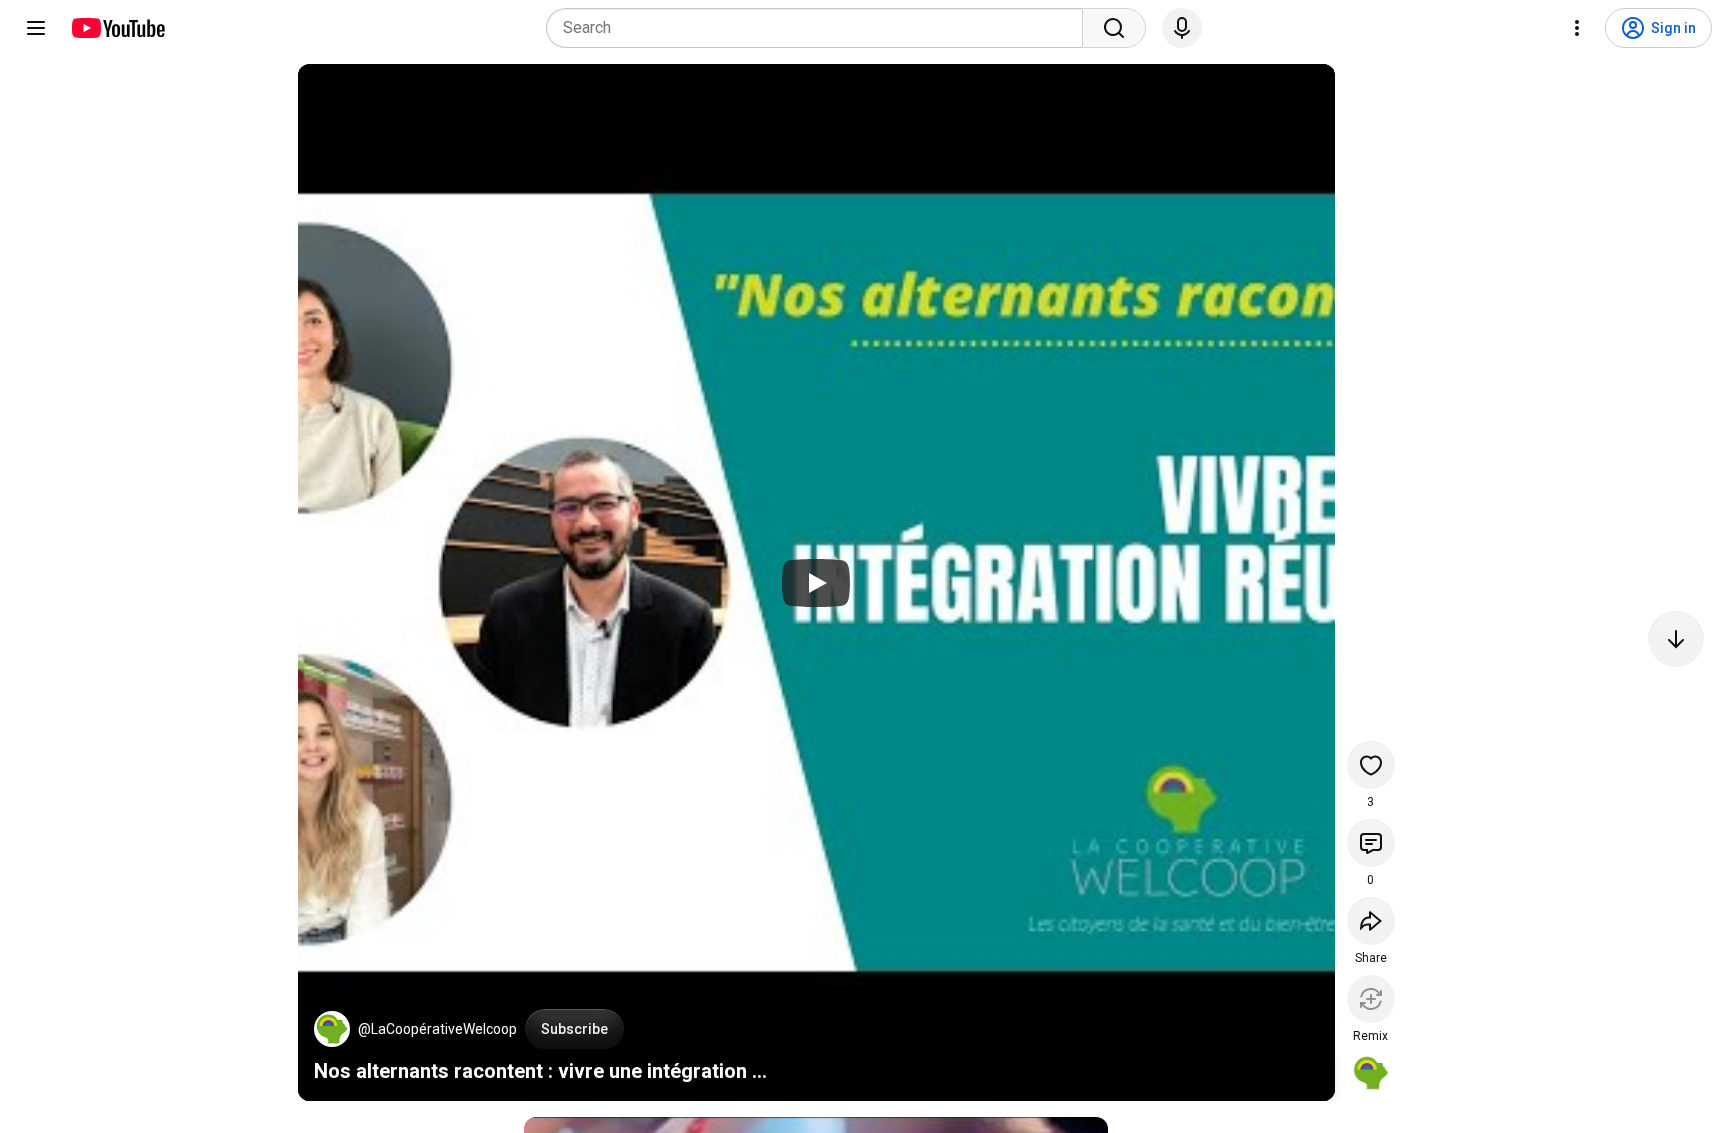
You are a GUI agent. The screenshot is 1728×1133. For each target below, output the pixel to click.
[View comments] (1371, 843)
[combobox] (820, 28)
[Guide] (36, 28)
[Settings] (1577, 28)
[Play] (816, 583)
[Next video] (1676, 639)
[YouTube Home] (117, 28)
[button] (332, 1029)
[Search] (1114, 28)
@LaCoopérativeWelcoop (437, 1029)
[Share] (1371, 921)
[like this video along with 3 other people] (1371, 765)
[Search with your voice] (1182, 28)
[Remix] (1371, 999)
